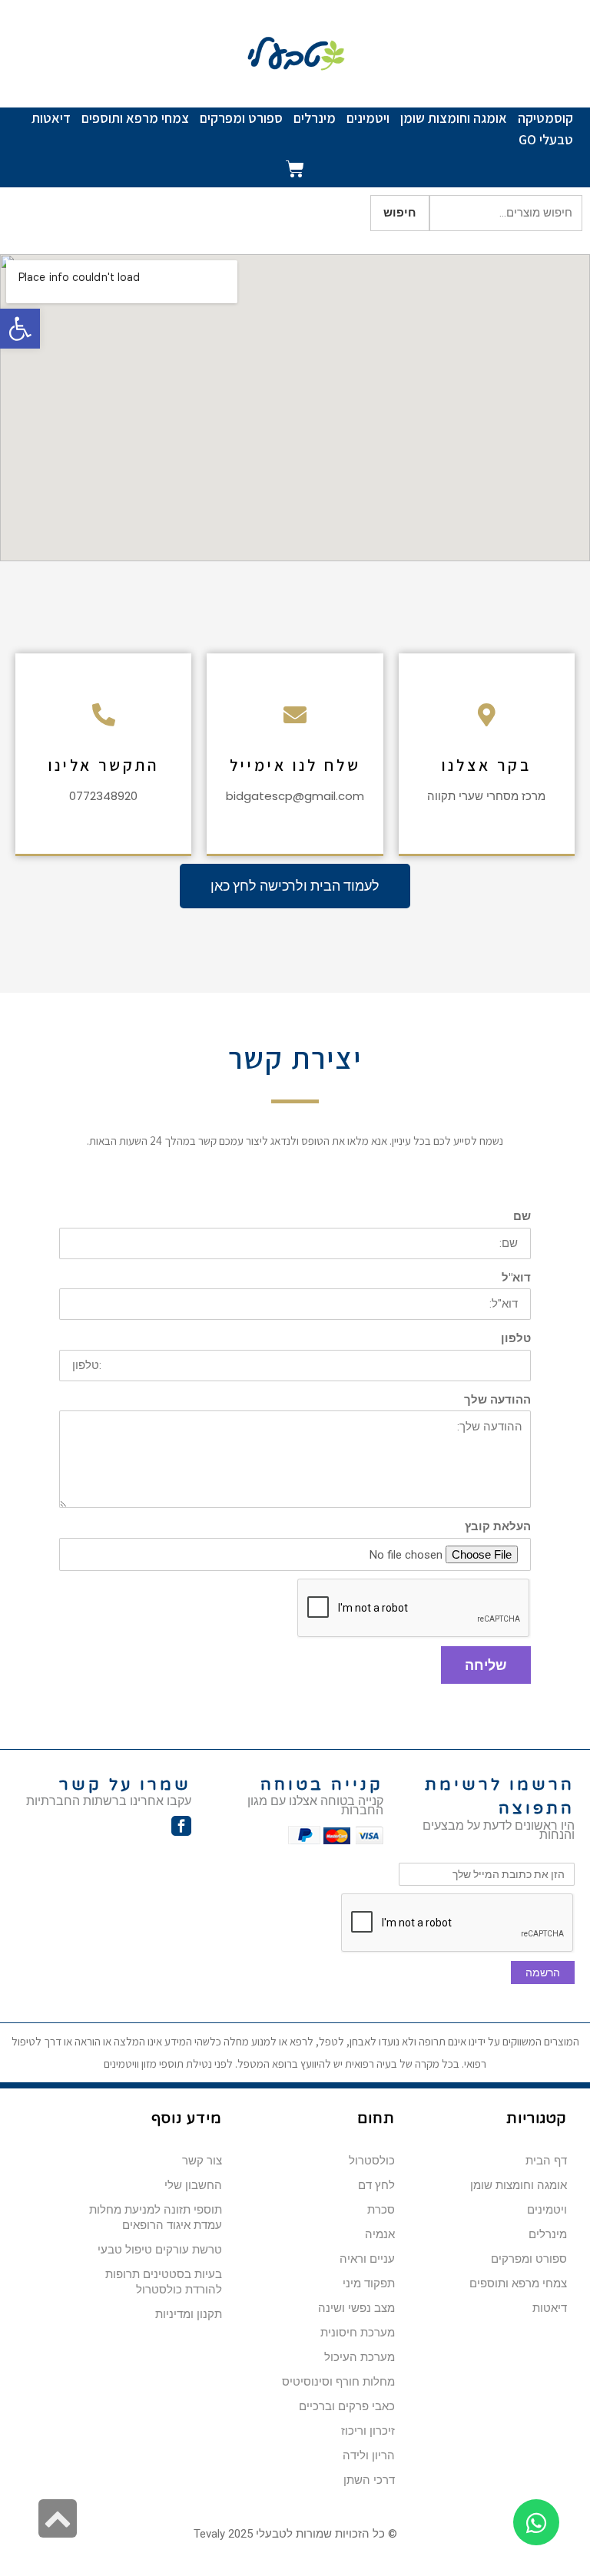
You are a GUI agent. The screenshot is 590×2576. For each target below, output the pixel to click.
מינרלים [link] (315, 118)
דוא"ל (516, 1278)
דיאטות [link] (51, 118)
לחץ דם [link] (376, 2185)
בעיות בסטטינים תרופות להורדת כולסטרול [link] (164, 2282)
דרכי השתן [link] (369, 2480)
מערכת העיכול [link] (360, 2357)
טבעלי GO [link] (546, 139)
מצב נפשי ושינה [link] (356, 2308)
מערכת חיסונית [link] (358, 2333)
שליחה (486, 1665)
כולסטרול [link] (372, 2161)
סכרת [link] (381, 2210)
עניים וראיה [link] (367, 2259)
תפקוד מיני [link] (369, 2283)
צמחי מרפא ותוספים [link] (135, 118)
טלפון (516, 1339)
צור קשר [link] (202, 2161)
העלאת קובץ (498, 1527)
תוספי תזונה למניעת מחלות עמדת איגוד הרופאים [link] (156, 2217)
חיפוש (400, 213)
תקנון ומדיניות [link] (189, 2314)
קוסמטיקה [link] (545, 118)
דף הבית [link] (546, 2161)
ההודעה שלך (497, 1400)
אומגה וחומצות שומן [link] (454, 118)
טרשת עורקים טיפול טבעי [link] (160, 2250)
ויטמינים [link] (368, 118)
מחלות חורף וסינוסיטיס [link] (338, 2382)
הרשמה (543, 1973)
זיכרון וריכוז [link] (368, 2431)
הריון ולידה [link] (369, 2455)
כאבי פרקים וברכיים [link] (347, 2406)
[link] (20, 329)
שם (522, 1217)
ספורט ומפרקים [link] (241, 118)
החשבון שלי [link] (193, 2185)
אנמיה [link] (380, 2234)
